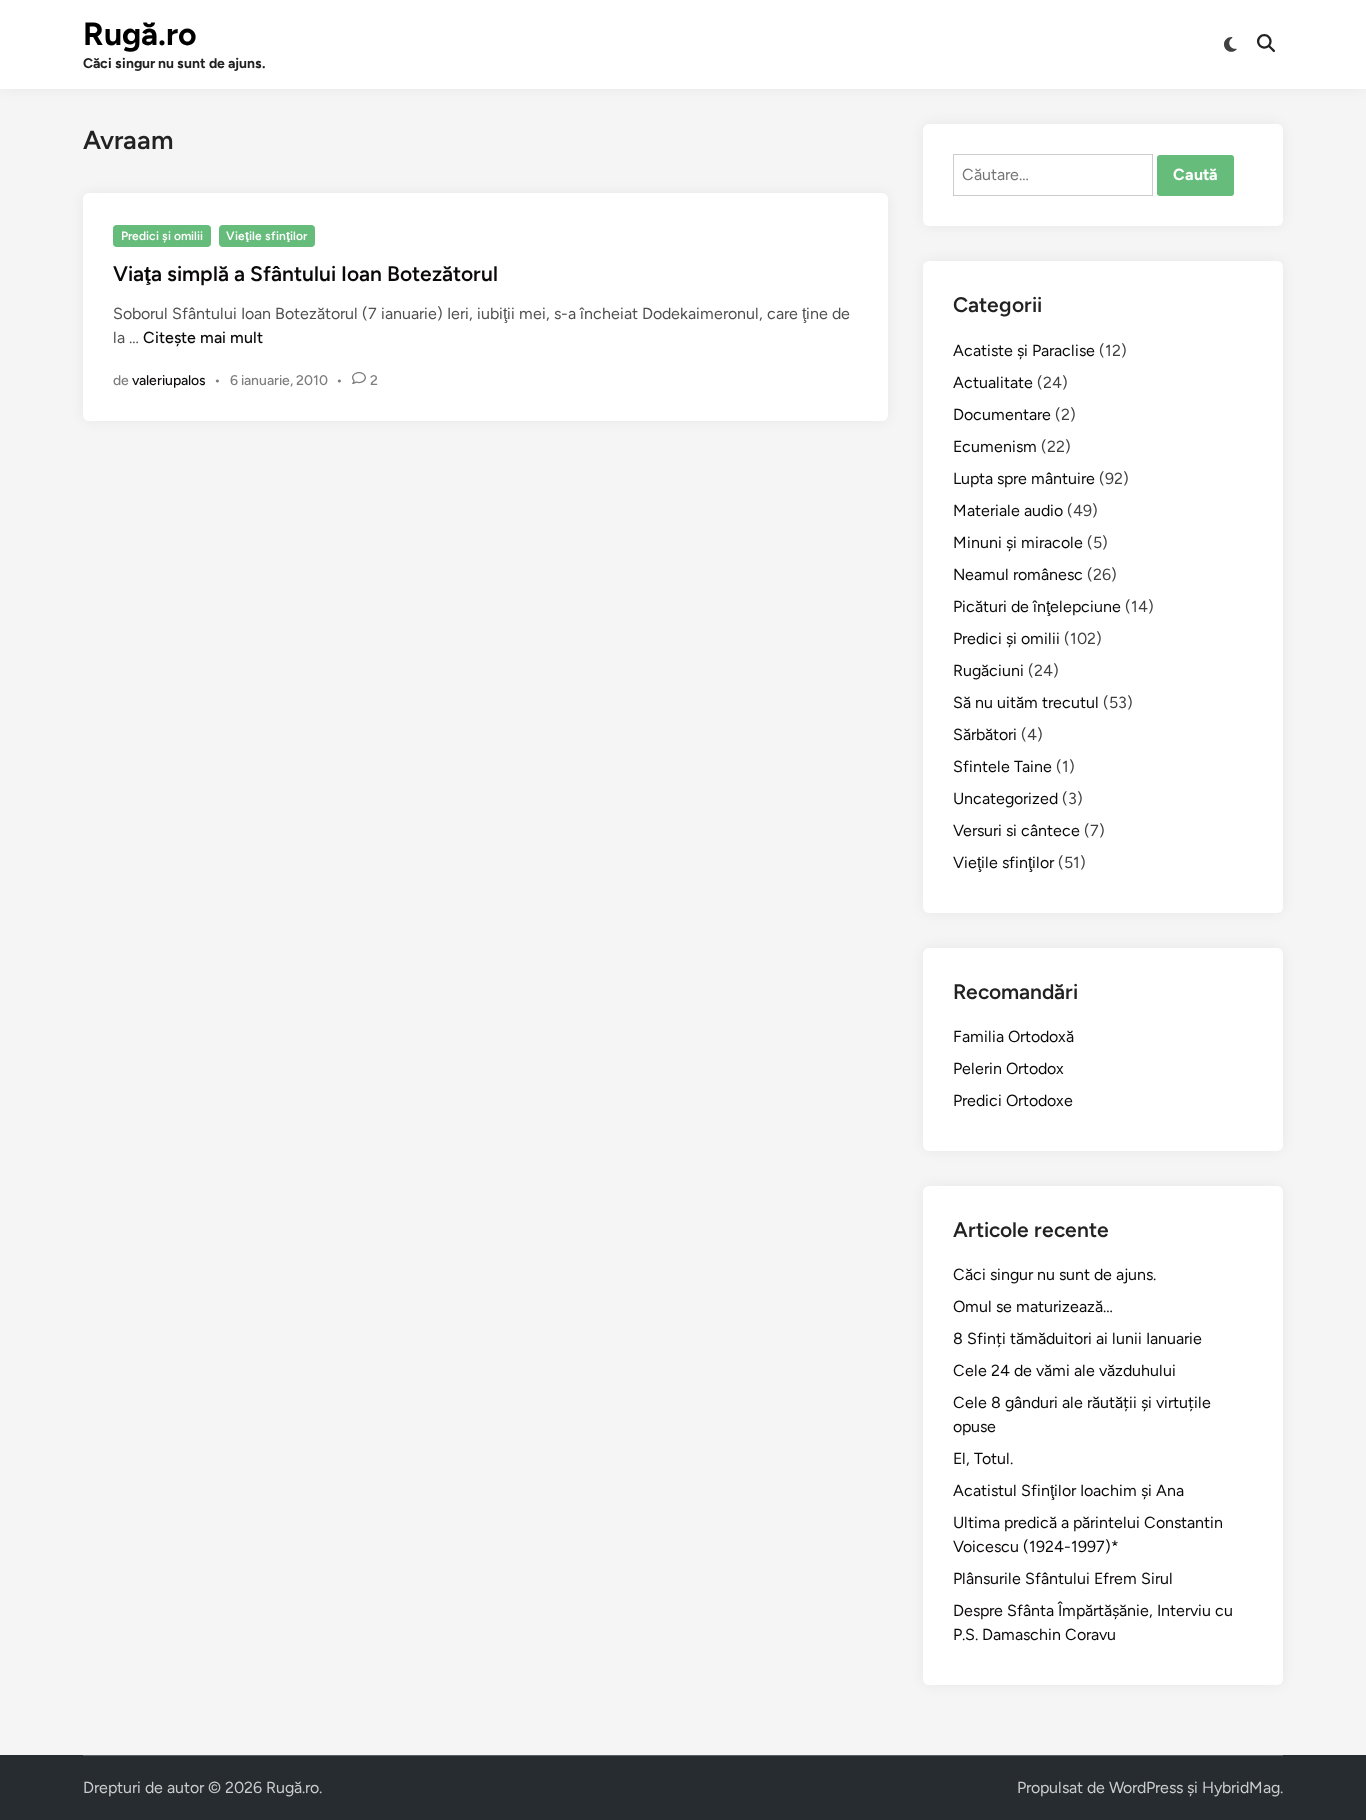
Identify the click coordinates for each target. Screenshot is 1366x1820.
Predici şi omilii (162, 236)
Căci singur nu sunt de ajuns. (1054, 1274)
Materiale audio (1008, 510)
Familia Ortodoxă (1013, 1036)
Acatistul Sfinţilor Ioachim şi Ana (1068, 1490)
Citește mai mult (203, 337)
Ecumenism (995, 446)
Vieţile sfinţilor (266, 236)
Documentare (1002, 414)
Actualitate (993, 382)
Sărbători (985, 734)
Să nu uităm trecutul (1026, 702)
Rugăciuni (988, 670)
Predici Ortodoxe (1013, 1100)
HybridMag (1241, 1787)
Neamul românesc (1018, 574)
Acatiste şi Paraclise (1024, 350)
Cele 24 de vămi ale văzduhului (1064, 1370)
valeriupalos (169, 380)
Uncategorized (1005, 798)
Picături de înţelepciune (1037, 606)
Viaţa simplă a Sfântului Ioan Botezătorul (305, 273)
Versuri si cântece (1016, 830)
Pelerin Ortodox (1008, 1068)
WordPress (1146, 1787)
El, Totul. (983, 1458)
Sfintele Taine (1002, 766)
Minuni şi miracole (1018, 542)
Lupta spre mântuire (1024, 478)
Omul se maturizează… (1033, 1306)
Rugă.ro (140, 34)
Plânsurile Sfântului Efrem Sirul (1063, 1578)
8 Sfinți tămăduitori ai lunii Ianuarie (1077, 1338)
